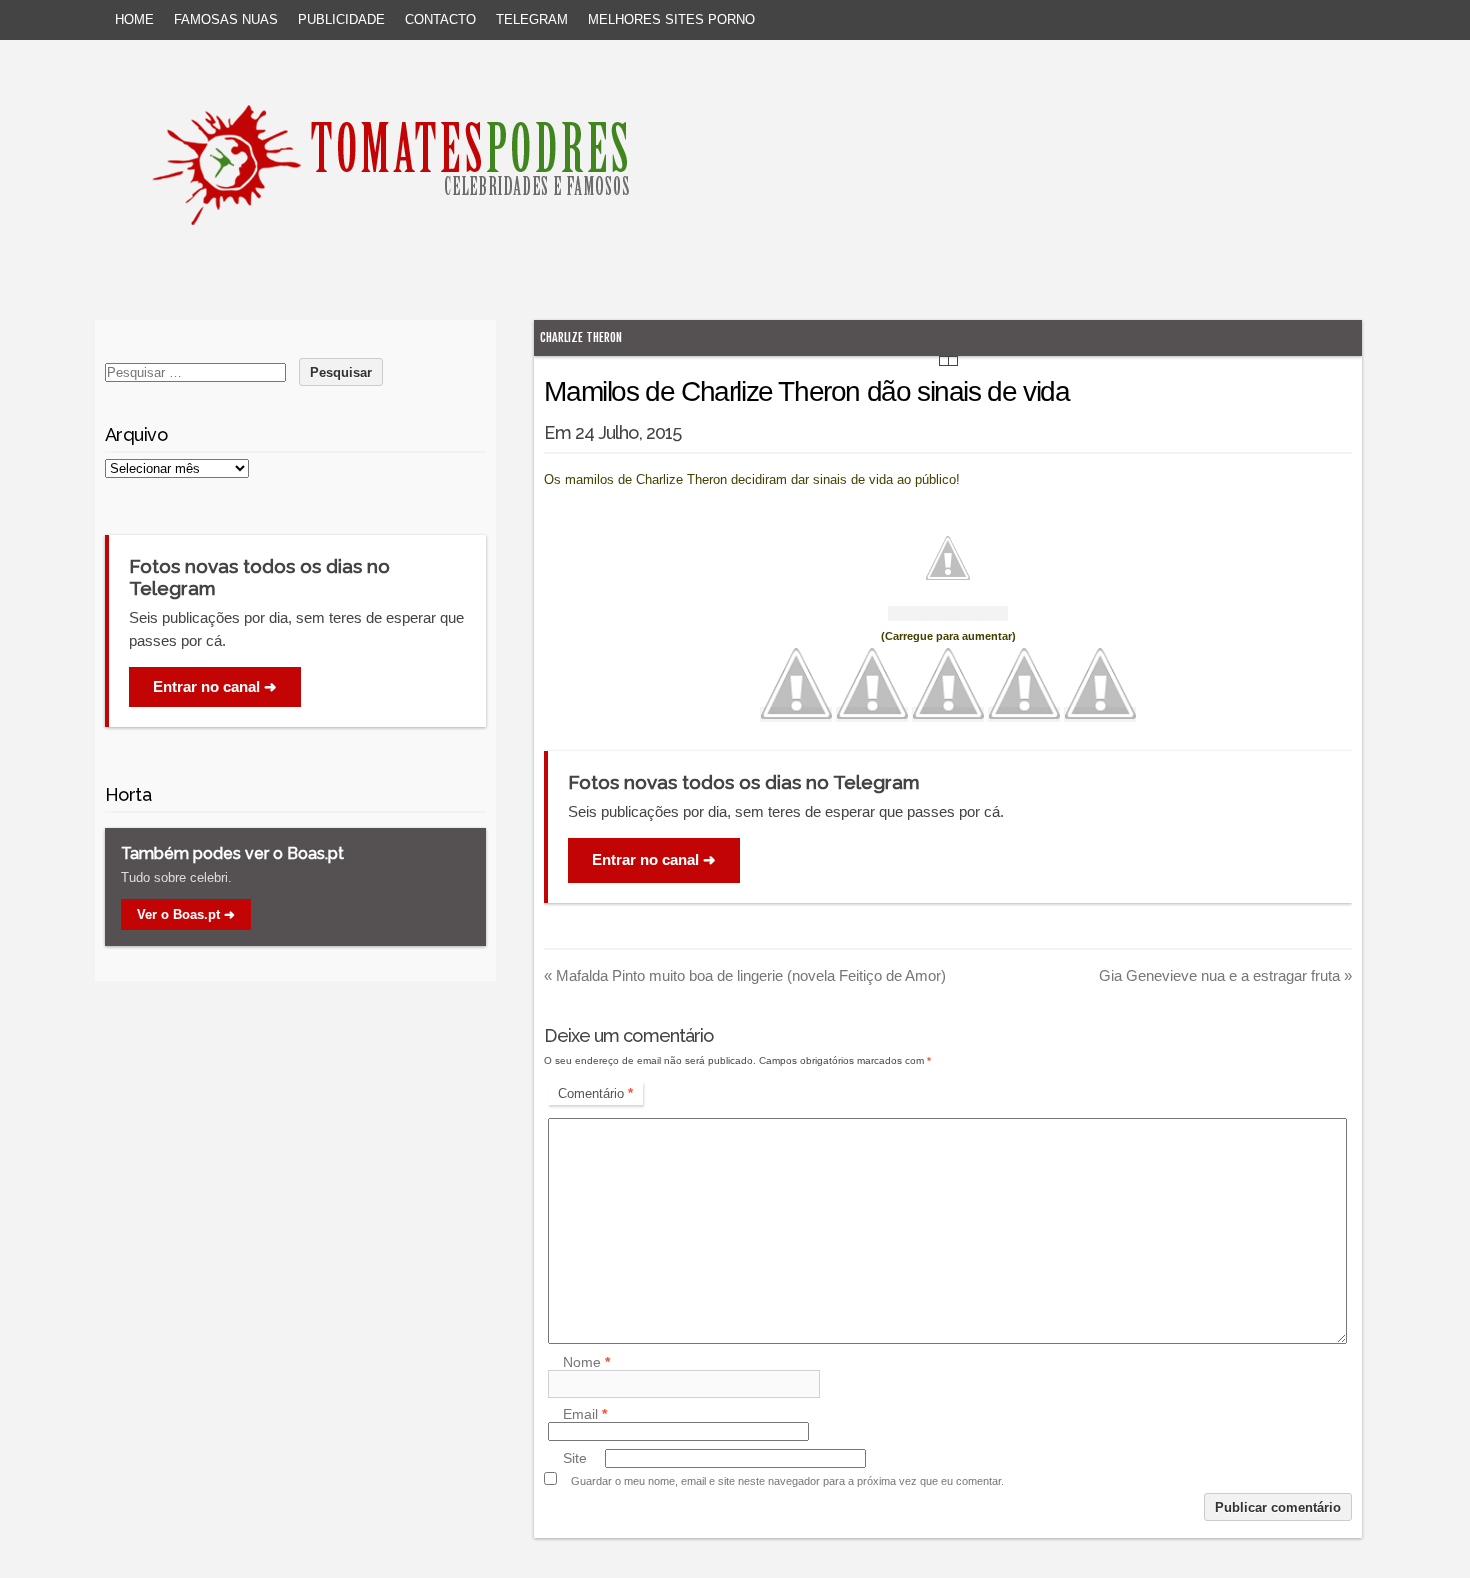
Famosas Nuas (226, 19)
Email (585, 1414)
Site (575, 1458)
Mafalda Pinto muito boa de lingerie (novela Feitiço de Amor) (745, 975)
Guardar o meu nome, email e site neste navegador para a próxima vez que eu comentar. (787, 1481)
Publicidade (341, 19)
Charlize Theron (581, 337)
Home (134, 19)
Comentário (595, 1093)
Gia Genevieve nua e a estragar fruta (1225, 975)
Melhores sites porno (671, 19)
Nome (586, 1362)
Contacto (440, 19)
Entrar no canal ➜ (654, 859)
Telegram (532, 19)
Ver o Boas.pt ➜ (186, 914)
